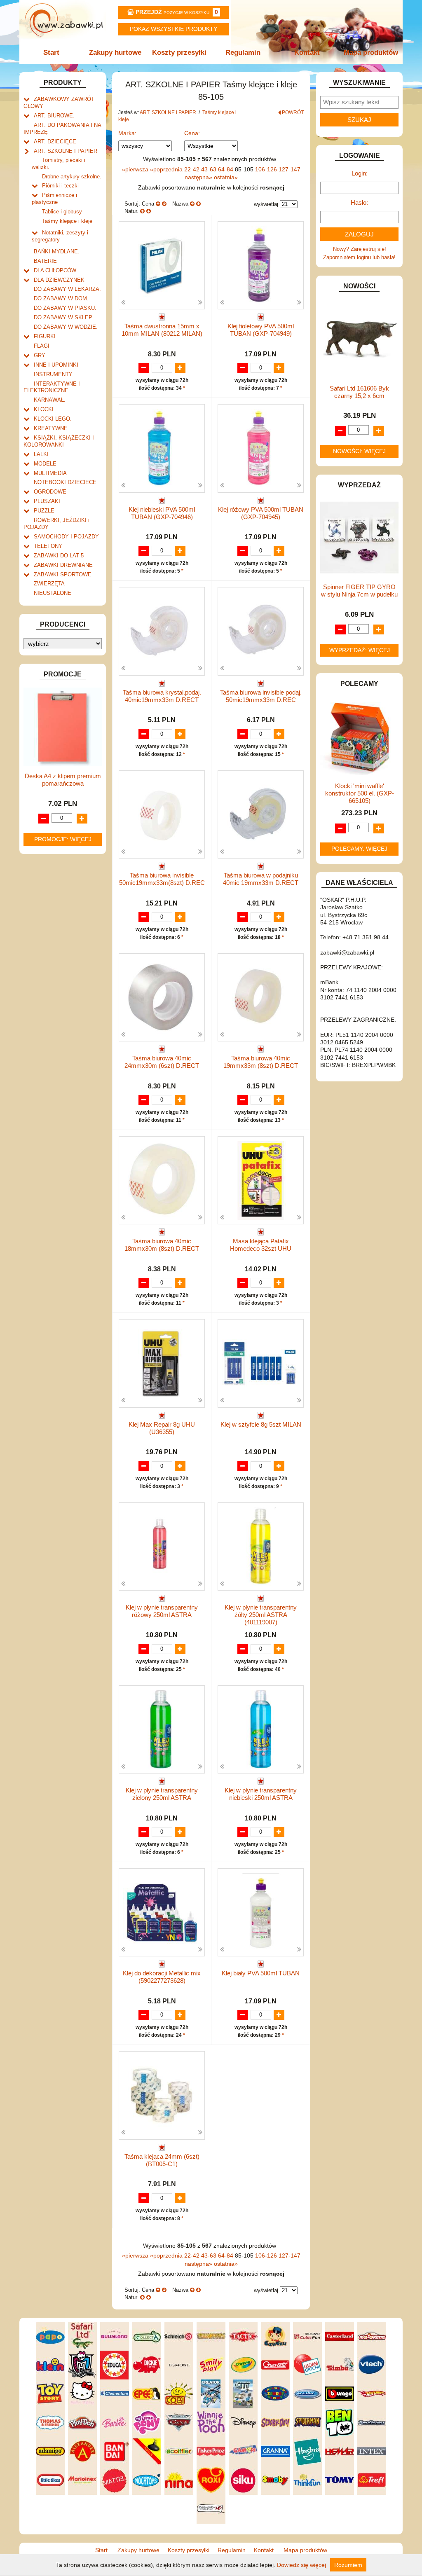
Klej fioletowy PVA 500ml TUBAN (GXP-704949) (261, 330)
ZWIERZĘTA (49, 584)
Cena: (192, 133)
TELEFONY (48, 546)
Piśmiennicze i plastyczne (54, 199)
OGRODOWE (50, 492)
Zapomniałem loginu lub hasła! (359, 257)
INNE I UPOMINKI (56, 365)
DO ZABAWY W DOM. (61, 298)
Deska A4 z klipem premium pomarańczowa (63, 780)
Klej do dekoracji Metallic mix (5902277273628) (162, 1977)
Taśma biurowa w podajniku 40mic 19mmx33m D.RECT (261, 879)
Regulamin (243, 53)
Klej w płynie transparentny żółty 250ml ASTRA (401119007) (261, 1615)
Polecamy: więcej (359, 849)
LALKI (41, 454)
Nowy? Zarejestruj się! (360, 249)
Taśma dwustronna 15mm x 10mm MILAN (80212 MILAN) (162, 330)
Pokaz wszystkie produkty (173, 29)
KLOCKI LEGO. (53, 419)
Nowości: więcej (359, 451)
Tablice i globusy (62, 212)
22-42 (193, 169)
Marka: (127, 133)
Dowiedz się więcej (301, 2565)
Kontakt (307, 53)
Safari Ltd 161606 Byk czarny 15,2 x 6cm (359, 392)
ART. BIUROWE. (54, 116)
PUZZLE (44, 511)
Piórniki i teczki (60, 186)
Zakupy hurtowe (115, 53)
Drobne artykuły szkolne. (72, 177)
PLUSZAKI (47, 501)
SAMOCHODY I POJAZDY (66, 537)
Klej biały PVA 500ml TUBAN (261, 1973)
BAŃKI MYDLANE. (57, 252)
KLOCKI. (45, 409)
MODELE (45, 464)
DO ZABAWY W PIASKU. (65, 308)
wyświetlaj (266, 204)
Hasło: (359, 202)
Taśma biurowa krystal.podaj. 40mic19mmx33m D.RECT (162, 696)
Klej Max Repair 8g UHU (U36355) (162, 1428)
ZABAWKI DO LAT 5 (59, 556)
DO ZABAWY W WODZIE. (66, 327)
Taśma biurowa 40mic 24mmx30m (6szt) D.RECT (162, 1062)
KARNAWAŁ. (50, 400)
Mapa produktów (371, 53)
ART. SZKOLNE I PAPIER (66, 151)
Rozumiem (348, 2565)
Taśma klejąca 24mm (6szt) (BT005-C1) (162, 2160)
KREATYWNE (51, 428)
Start (51, 53)
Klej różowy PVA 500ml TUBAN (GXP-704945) (261, 513)
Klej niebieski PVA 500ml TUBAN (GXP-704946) (162, 513)
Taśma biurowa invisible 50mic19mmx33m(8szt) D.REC (162, 879)
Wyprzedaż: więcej (360, 650)
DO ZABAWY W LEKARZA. (67, 289)
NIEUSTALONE (53, 593)
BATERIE (45, 261)
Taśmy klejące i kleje (67, 221)
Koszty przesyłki (179, 53)
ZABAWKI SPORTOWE (63, 574)
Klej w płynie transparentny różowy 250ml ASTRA (162, 1611)
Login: (360, 173)
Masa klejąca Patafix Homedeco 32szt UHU (261, 1245)
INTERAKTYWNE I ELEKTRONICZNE (52, 387)
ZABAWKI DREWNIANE (63, 565)
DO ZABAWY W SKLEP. (63, 317)
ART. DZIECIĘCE (55, 142)
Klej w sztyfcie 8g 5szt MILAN (261, 1424)
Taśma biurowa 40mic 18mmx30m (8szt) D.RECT (162, 1245)
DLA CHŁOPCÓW (55, 270)
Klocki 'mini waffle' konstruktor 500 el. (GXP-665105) (360, 793)
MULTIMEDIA (50, 473)
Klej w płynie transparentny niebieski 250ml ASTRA (261, 1794)
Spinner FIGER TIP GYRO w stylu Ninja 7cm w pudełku (359, 591)
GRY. (40, 355)
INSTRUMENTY (53, 374)
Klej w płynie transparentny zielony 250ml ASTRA (162, 1794)
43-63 (210, 169)
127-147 (290, 169)
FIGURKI (45, 336)
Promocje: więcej (63, 839)
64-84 (226, 169)
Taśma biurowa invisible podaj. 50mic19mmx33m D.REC (261, 696)
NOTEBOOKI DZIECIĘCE (65, 482)
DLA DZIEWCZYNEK (59, 280)
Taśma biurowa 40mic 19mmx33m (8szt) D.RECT (261, 1062)
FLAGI (42, 346)
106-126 (267, 169)
